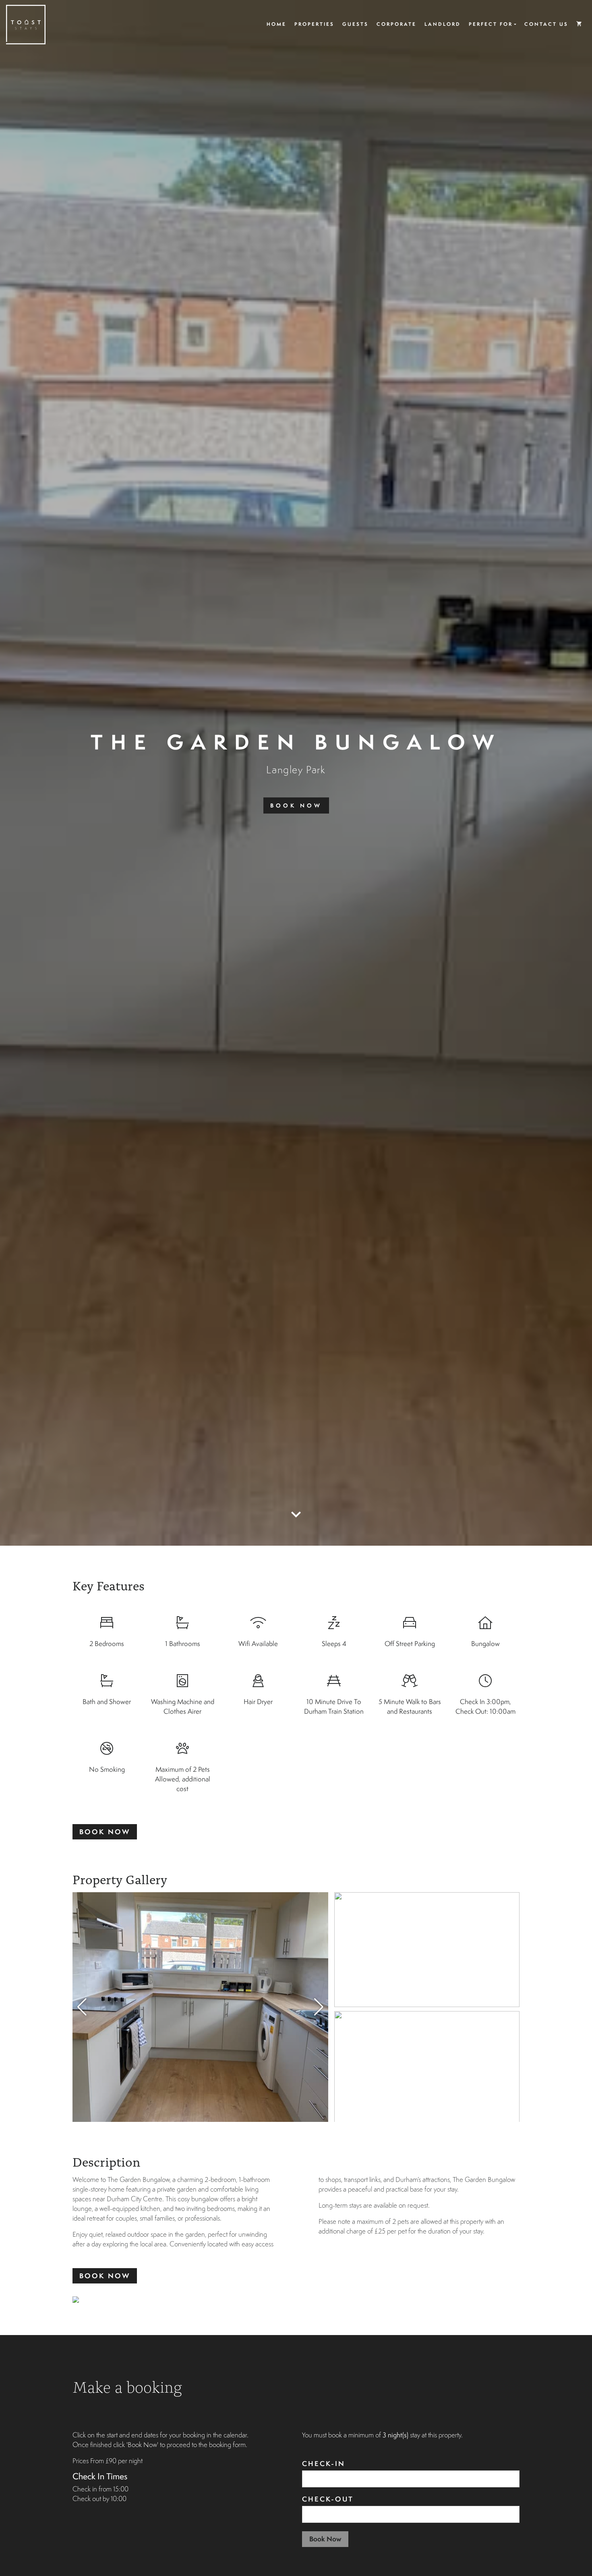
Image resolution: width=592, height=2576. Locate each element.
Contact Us (546, 24)
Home (276, 24)
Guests (355, 24)
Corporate (396, 24)
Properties (314, 24)
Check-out (328, 2499)
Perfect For (491, 24)
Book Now (296, 805)
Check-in (324, 2463)
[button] (319, 2007)
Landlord (443, 24)
